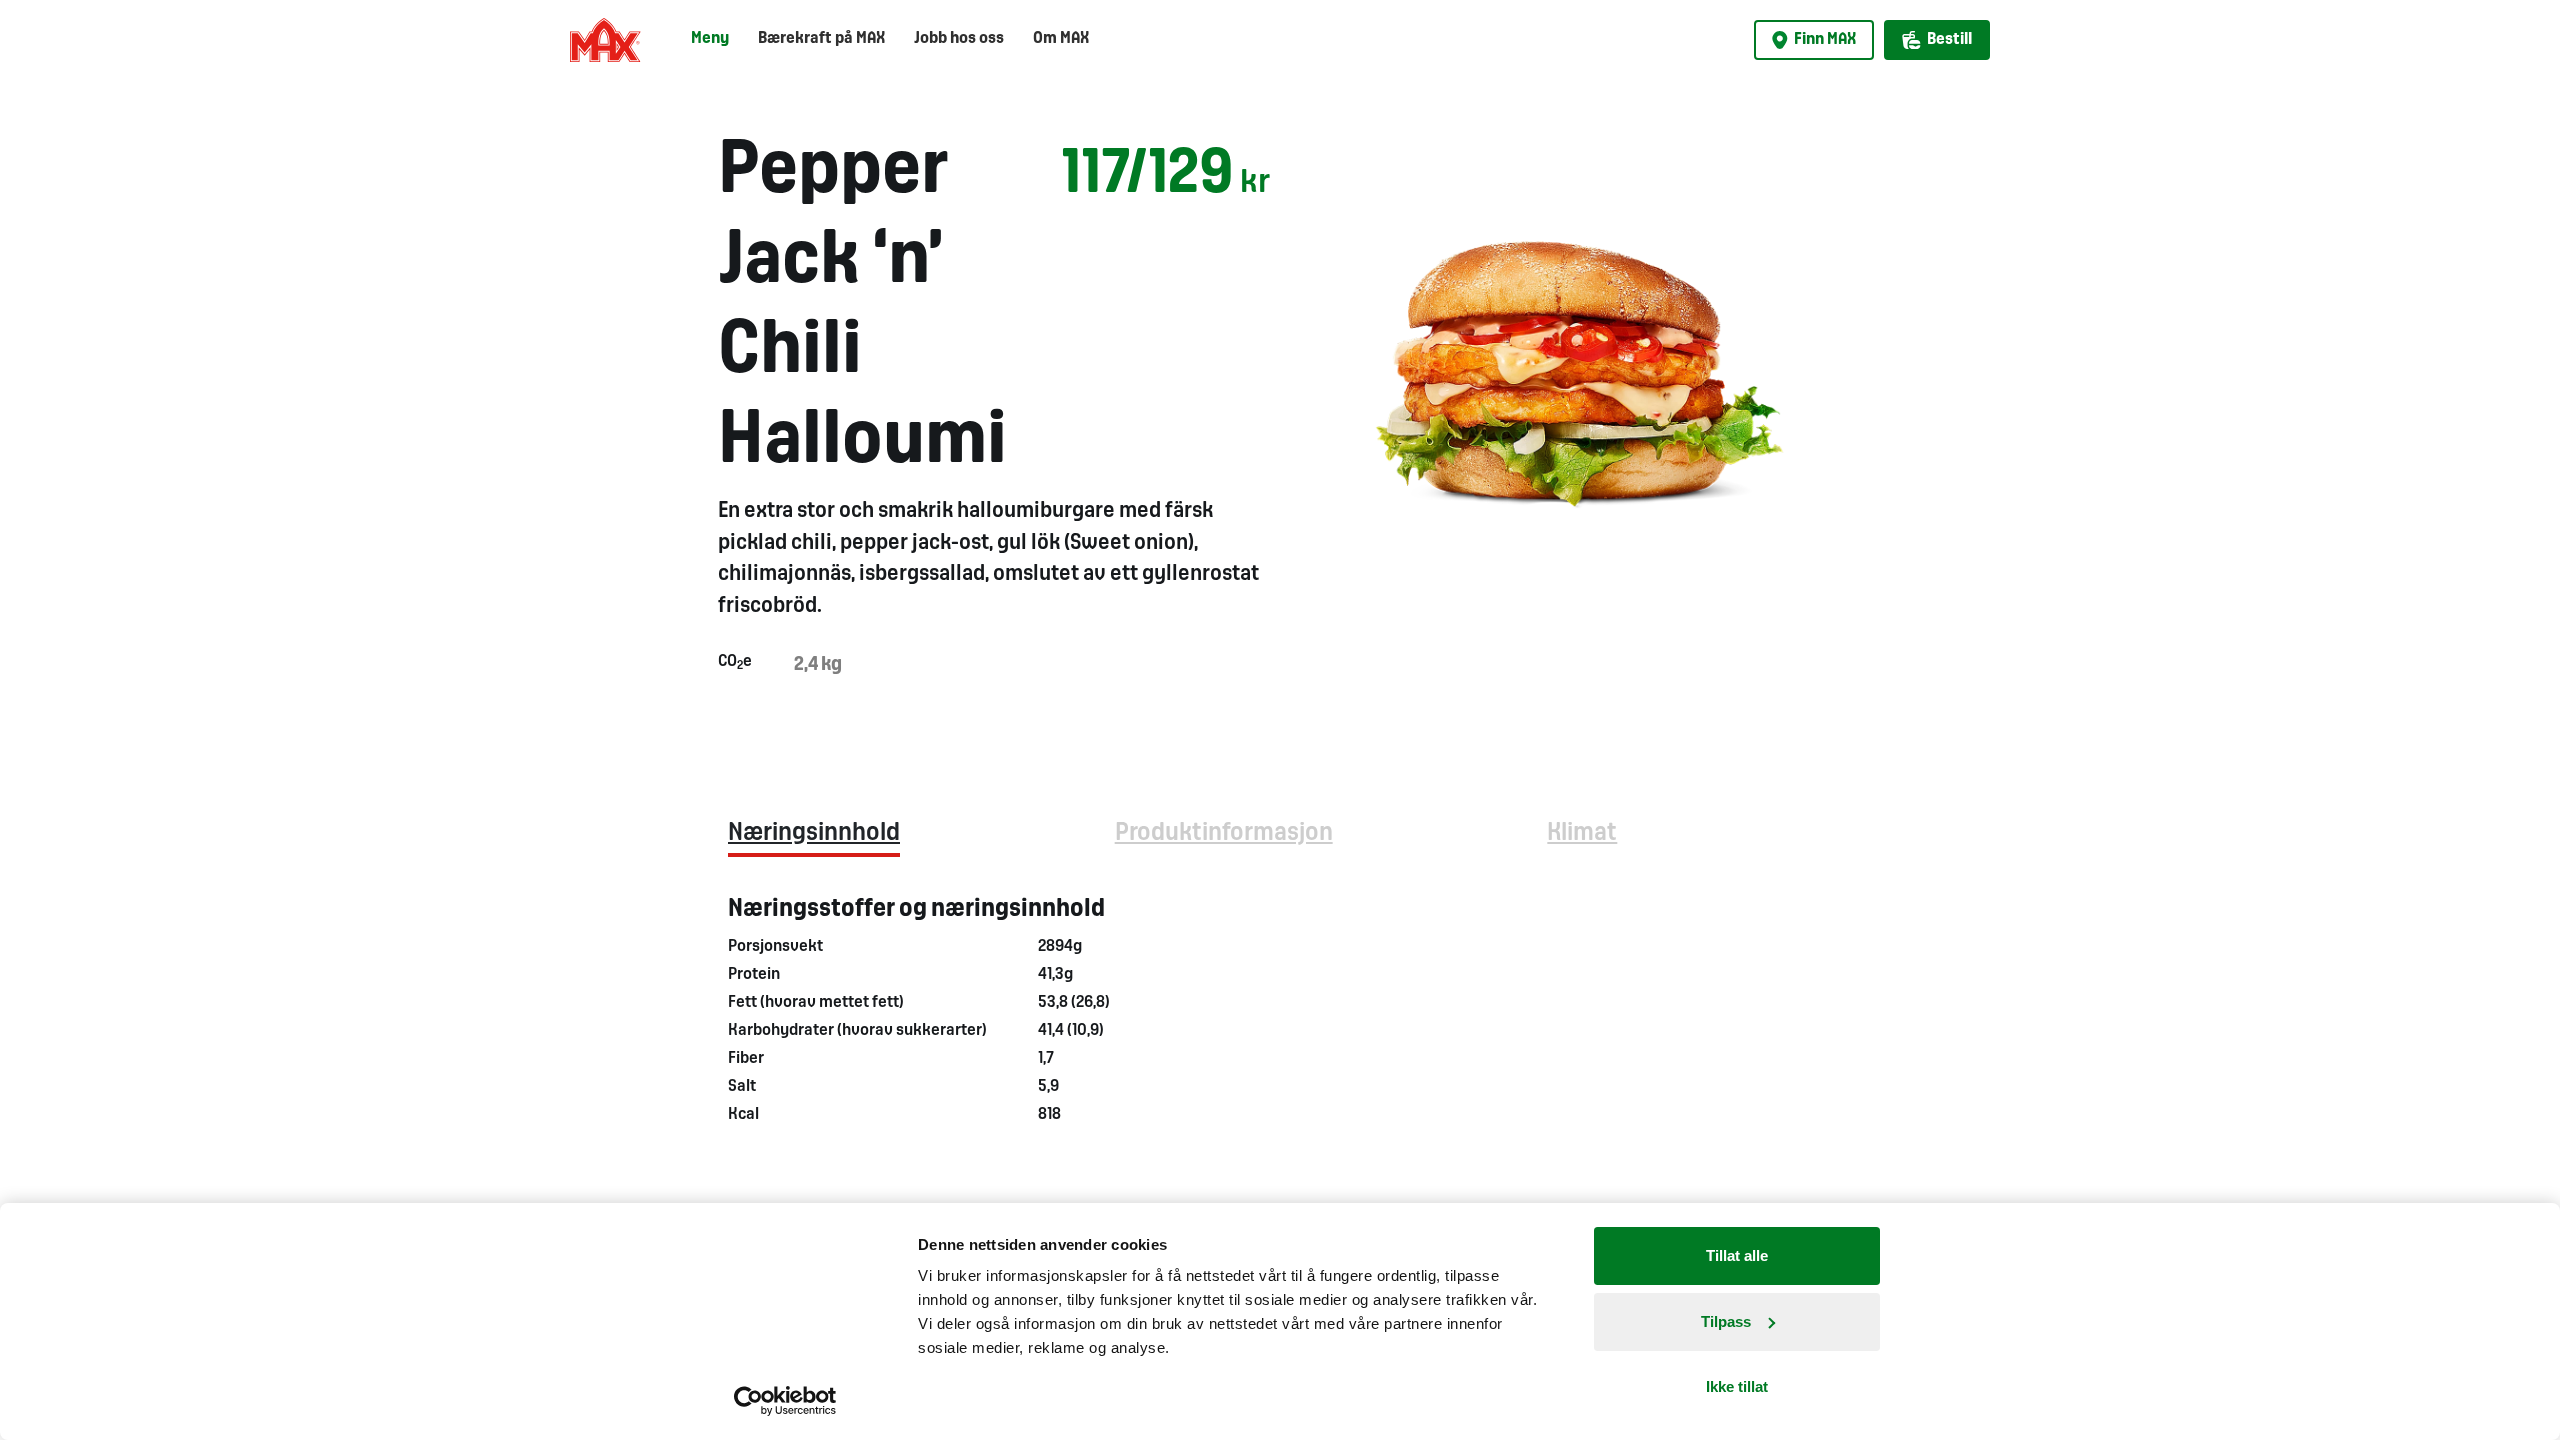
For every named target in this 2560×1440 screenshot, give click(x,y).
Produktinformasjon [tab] (1224, 833)
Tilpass (1726, 1321)
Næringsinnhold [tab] (814, 833)
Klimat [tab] (1582, 833)
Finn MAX (1825, 39)
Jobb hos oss (959, 38)
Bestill (1949, 39)
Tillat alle (1737, 1255)
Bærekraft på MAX (821, 38)
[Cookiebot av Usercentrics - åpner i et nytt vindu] (785, 1401)
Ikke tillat (1737, 1386)
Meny (710, 38)
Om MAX (1061, 38)
